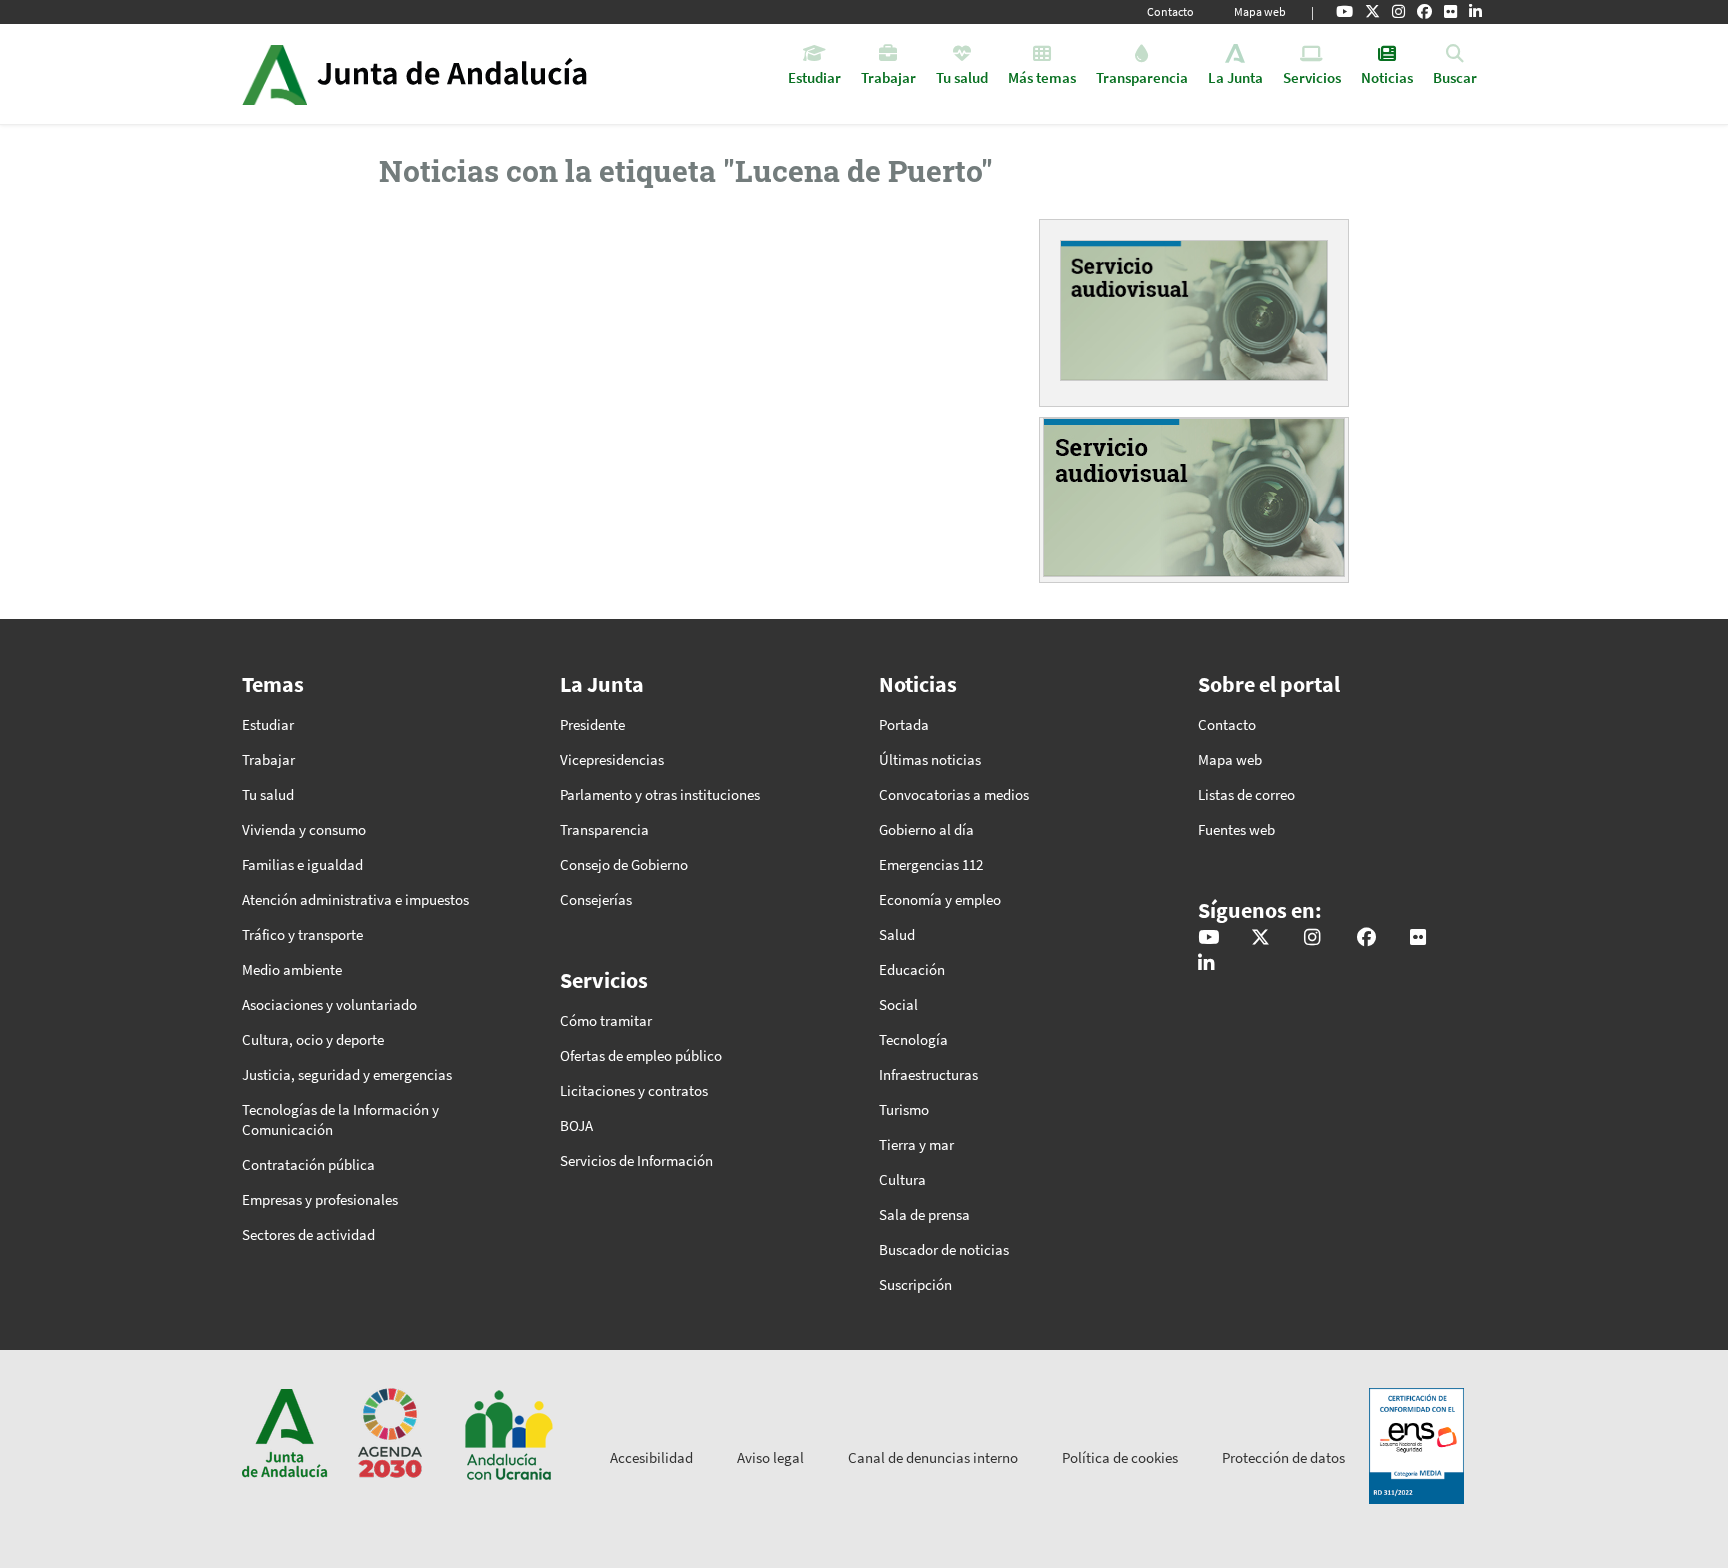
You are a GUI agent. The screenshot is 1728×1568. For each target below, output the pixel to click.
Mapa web (1260, 11)
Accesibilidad (651, 1457)
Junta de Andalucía (274, 74)
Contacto (1170, 11)
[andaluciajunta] (1372, 12)
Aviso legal (770, 1457)
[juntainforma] (1450, 12)
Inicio (470, 74)
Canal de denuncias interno (933, 1457)
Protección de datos (1283, 1457)
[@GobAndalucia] (1344, 12)
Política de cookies (1120, 1457)
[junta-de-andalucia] (1475, 12)
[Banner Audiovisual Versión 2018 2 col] (1194, 309)
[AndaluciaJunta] (1424, 12)
